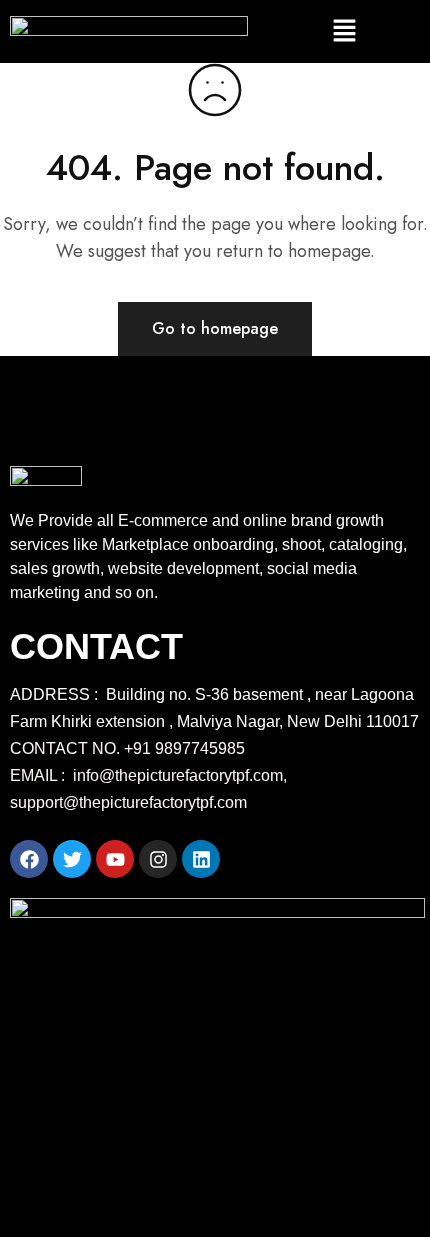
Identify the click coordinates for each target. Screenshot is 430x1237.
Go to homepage (215, 328)
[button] (344, 31)
